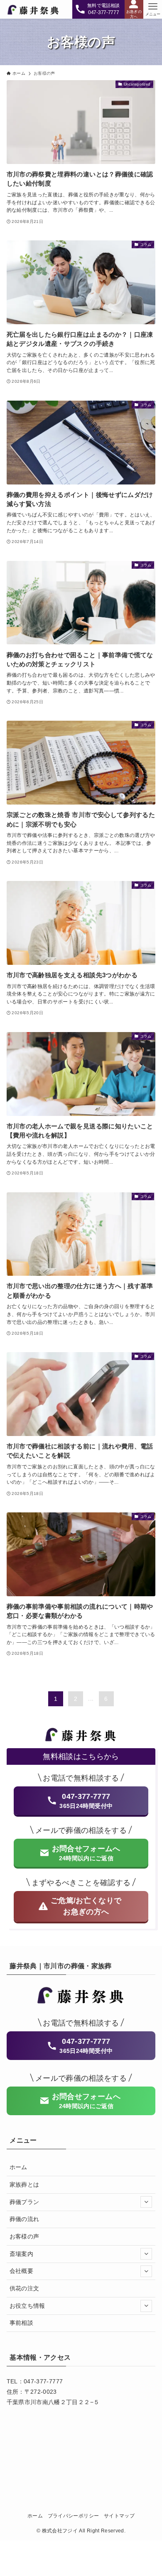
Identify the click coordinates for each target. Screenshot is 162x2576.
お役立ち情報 (27, 2306)
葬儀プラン (25, 2202)
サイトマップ (119, 2516)
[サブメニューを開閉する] (146, 2202)
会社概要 (21, 2271)
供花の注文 (25, 2288)
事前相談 (21, 2323)
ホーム (18, 2167)
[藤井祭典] (33, 9)
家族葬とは (25, 2185)
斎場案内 (21, 2254)
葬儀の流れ (25, 2219)
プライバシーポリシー (74, 2516)
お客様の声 (25, 2236)
